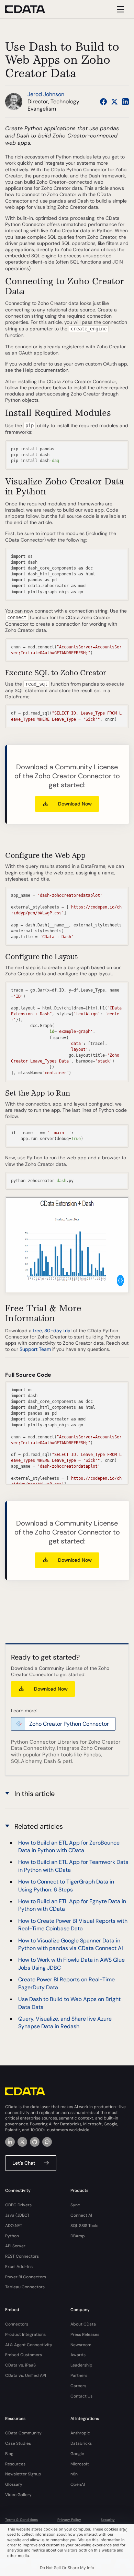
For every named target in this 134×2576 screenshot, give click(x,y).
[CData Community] (47, 2142)
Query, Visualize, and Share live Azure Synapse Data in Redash (65, 2023)
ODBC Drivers (18, 2205)
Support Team (35, 1349)
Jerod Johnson (46, 94)
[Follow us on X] (114, 102)
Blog (9, 2454)
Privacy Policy (69, 2520)
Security (108, 2520)
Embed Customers (24, 2355)
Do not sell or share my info (67, 2568)
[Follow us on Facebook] (103, 102)
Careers (78, 2386)
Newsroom (81, 2345)
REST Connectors (22, 2256)
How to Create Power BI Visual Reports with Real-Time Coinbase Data (73, 1925)
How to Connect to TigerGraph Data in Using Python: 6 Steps (66, 1885)
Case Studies (18, 2443)
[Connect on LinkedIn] (125, 102)
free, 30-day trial (52, 1331)
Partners (79, 2375)
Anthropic (80, 2433)
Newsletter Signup (23, 2474)
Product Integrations (25, 2334)
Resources (15, 2464)
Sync (75, 2205)
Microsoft (80, 2464)
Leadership (81, 2365)
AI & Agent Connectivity (29, 2345)
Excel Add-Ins (19, 2267)
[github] (35, 2142)
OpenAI (78, 2484)
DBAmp (78, 2236)
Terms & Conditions (21, 2520)
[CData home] (30, 9)
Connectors (17, 2324)
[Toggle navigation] (119, 9)
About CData (83, 2324)
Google (77, 2454)
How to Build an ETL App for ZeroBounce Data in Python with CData (69, 1846)
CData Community (23, 2433)
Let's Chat (24, 2163)
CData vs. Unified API (26, 2375)
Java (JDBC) (17, 2215)
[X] (22, 2142)
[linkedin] (10, 2142)
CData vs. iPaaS (20, 2365)
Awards (78, 2355)
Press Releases (85, 2334)
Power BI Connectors (26, 2277)
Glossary (14, 2484)
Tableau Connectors (25, 2287)
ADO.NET (14, 2226)
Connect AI (81, 2215)
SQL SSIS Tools (84, 2226)
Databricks (81, 2443)
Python (12, 2236)
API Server (15, 2246)
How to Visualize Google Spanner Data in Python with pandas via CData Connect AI (71, 1944)
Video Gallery (18, 2495)
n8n (74, 2474)
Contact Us (81, 2396)
